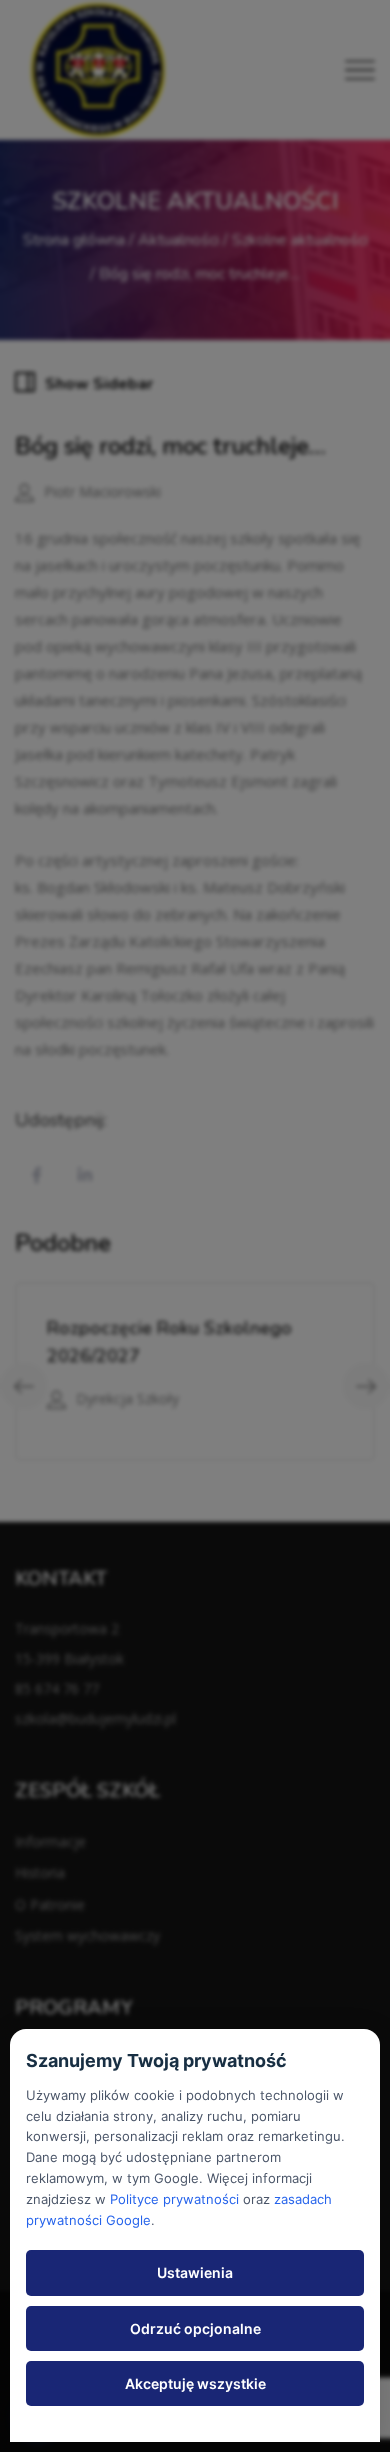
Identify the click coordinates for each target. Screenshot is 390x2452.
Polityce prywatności (174, 2199)
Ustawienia (195, 2272)
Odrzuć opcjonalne (195, 2328)
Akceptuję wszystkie (195, 2383)
